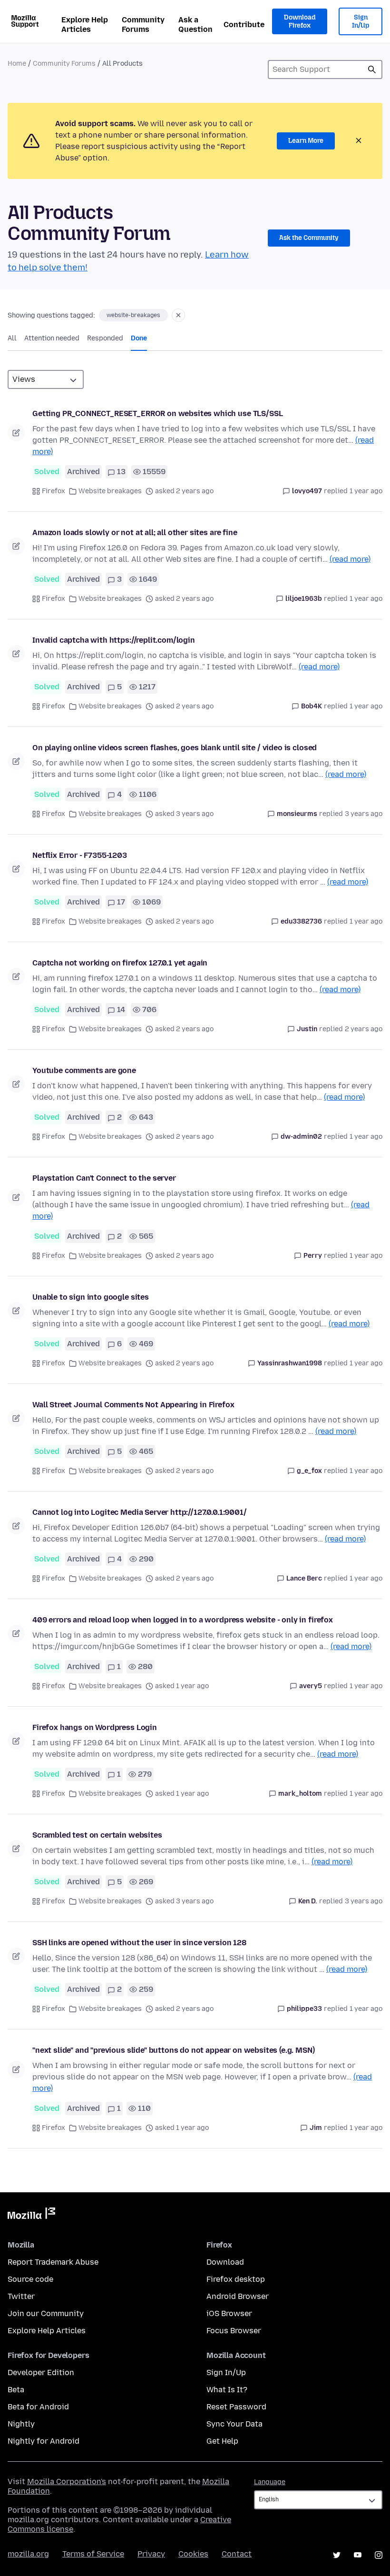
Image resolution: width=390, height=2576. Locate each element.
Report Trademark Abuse (53, 2262)
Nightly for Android (44, 2441)
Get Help (222, 2441)
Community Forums (143, 25)
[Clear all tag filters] (178, 315)
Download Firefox (300, 22)
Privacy (151, 2554)
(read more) (350, 559)
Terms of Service (93, 2554)
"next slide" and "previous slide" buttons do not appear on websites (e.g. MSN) (174, 2050)
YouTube (358, 2555)
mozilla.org (28, 2554)
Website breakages (110, 491)
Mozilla (31, 2215)
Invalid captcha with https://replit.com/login (114, 640)
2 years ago (364, 1029)
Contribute (244, 25)
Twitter (21, 2296)
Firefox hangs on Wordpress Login (95, 1727)
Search (372, 70)
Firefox (54, 491)
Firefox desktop (236, 2279)
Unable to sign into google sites (91, 1297)
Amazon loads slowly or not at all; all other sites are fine (135, 532)
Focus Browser (234, 2331)
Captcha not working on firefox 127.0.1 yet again (120, 963)
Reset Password (236, 2407)
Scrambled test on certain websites (97, 1835)
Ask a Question (195, 25)
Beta (16, 2390)
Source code (30, 2279)
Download (225, 2262)
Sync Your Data (234, 2424)
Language (270, 2482)
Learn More (306, 141)
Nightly (21, 2424)
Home (17, 64)
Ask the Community (309, 238)
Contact (237, 2554)
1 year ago (366, 491)
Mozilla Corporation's (67, 2482)
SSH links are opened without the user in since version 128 (139, 1943)
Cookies (193, 2554)
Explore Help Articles (85, 25)
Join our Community (46, 2313)
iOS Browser (229, 2313)
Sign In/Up (361, 22)
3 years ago (364, 814)
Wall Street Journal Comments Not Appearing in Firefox (133, 1405)
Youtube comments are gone (84, 1070)
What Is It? (227, 2390)
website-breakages (133, 315)
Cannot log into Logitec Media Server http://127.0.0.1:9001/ (140, 1512)
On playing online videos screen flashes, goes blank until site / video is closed (175, 748)
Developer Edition (41, 2372)
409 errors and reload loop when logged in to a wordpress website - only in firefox (183, 1620)
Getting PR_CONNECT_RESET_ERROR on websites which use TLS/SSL (157, 413)
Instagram (379, 2555)
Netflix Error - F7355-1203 (80, 855)
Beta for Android (38, 2407)
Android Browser (238, 2296)
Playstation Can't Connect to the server (104, 1178)
